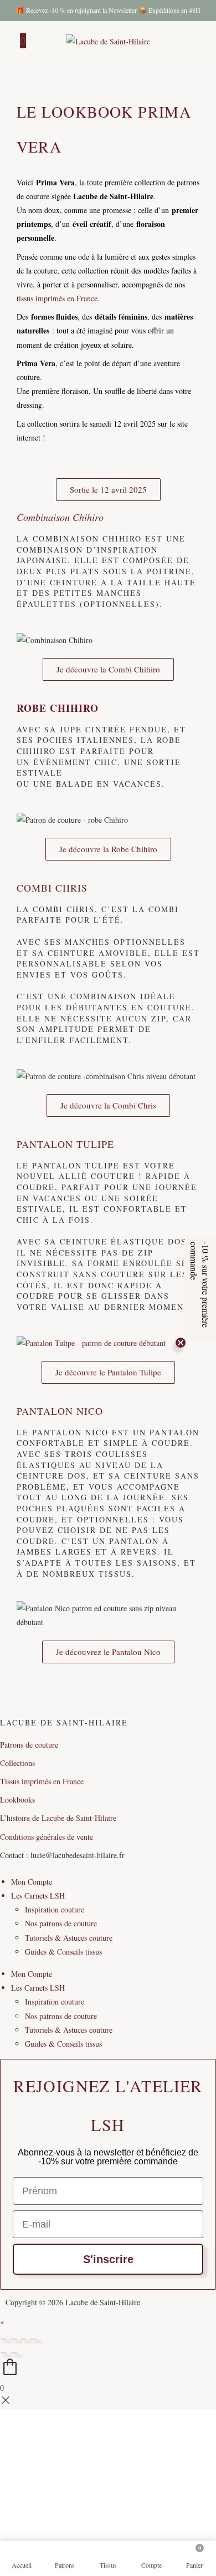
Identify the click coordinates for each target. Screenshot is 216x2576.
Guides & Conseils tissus (63, 1952)
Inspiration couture (55, 1909)
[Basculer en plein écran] (14, 2339)
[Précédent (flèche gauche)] (4, 2353)
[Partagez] (24, 2339)
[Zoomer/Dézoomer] (4, 2339)
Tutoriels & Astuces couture (69, 1938)
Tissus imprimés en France (42, 1781)
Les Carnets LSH (38, 1896)
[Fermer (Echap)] (34, 2339)
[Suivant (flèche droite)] (14, 2353)
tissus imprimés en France (57, 298)
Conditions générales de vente (47, 1837)
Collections (17, 1763)
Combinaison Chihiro (60, 517)
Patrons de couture (29, 1745)
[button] (200, 1288)
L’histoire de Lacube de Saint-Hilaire (58, 1818)
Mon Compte (32, 1882)
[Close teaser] (181, 1343)
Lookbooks (17, 1800)
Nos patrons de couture (61, 1923)
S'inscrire (108, 2259)
